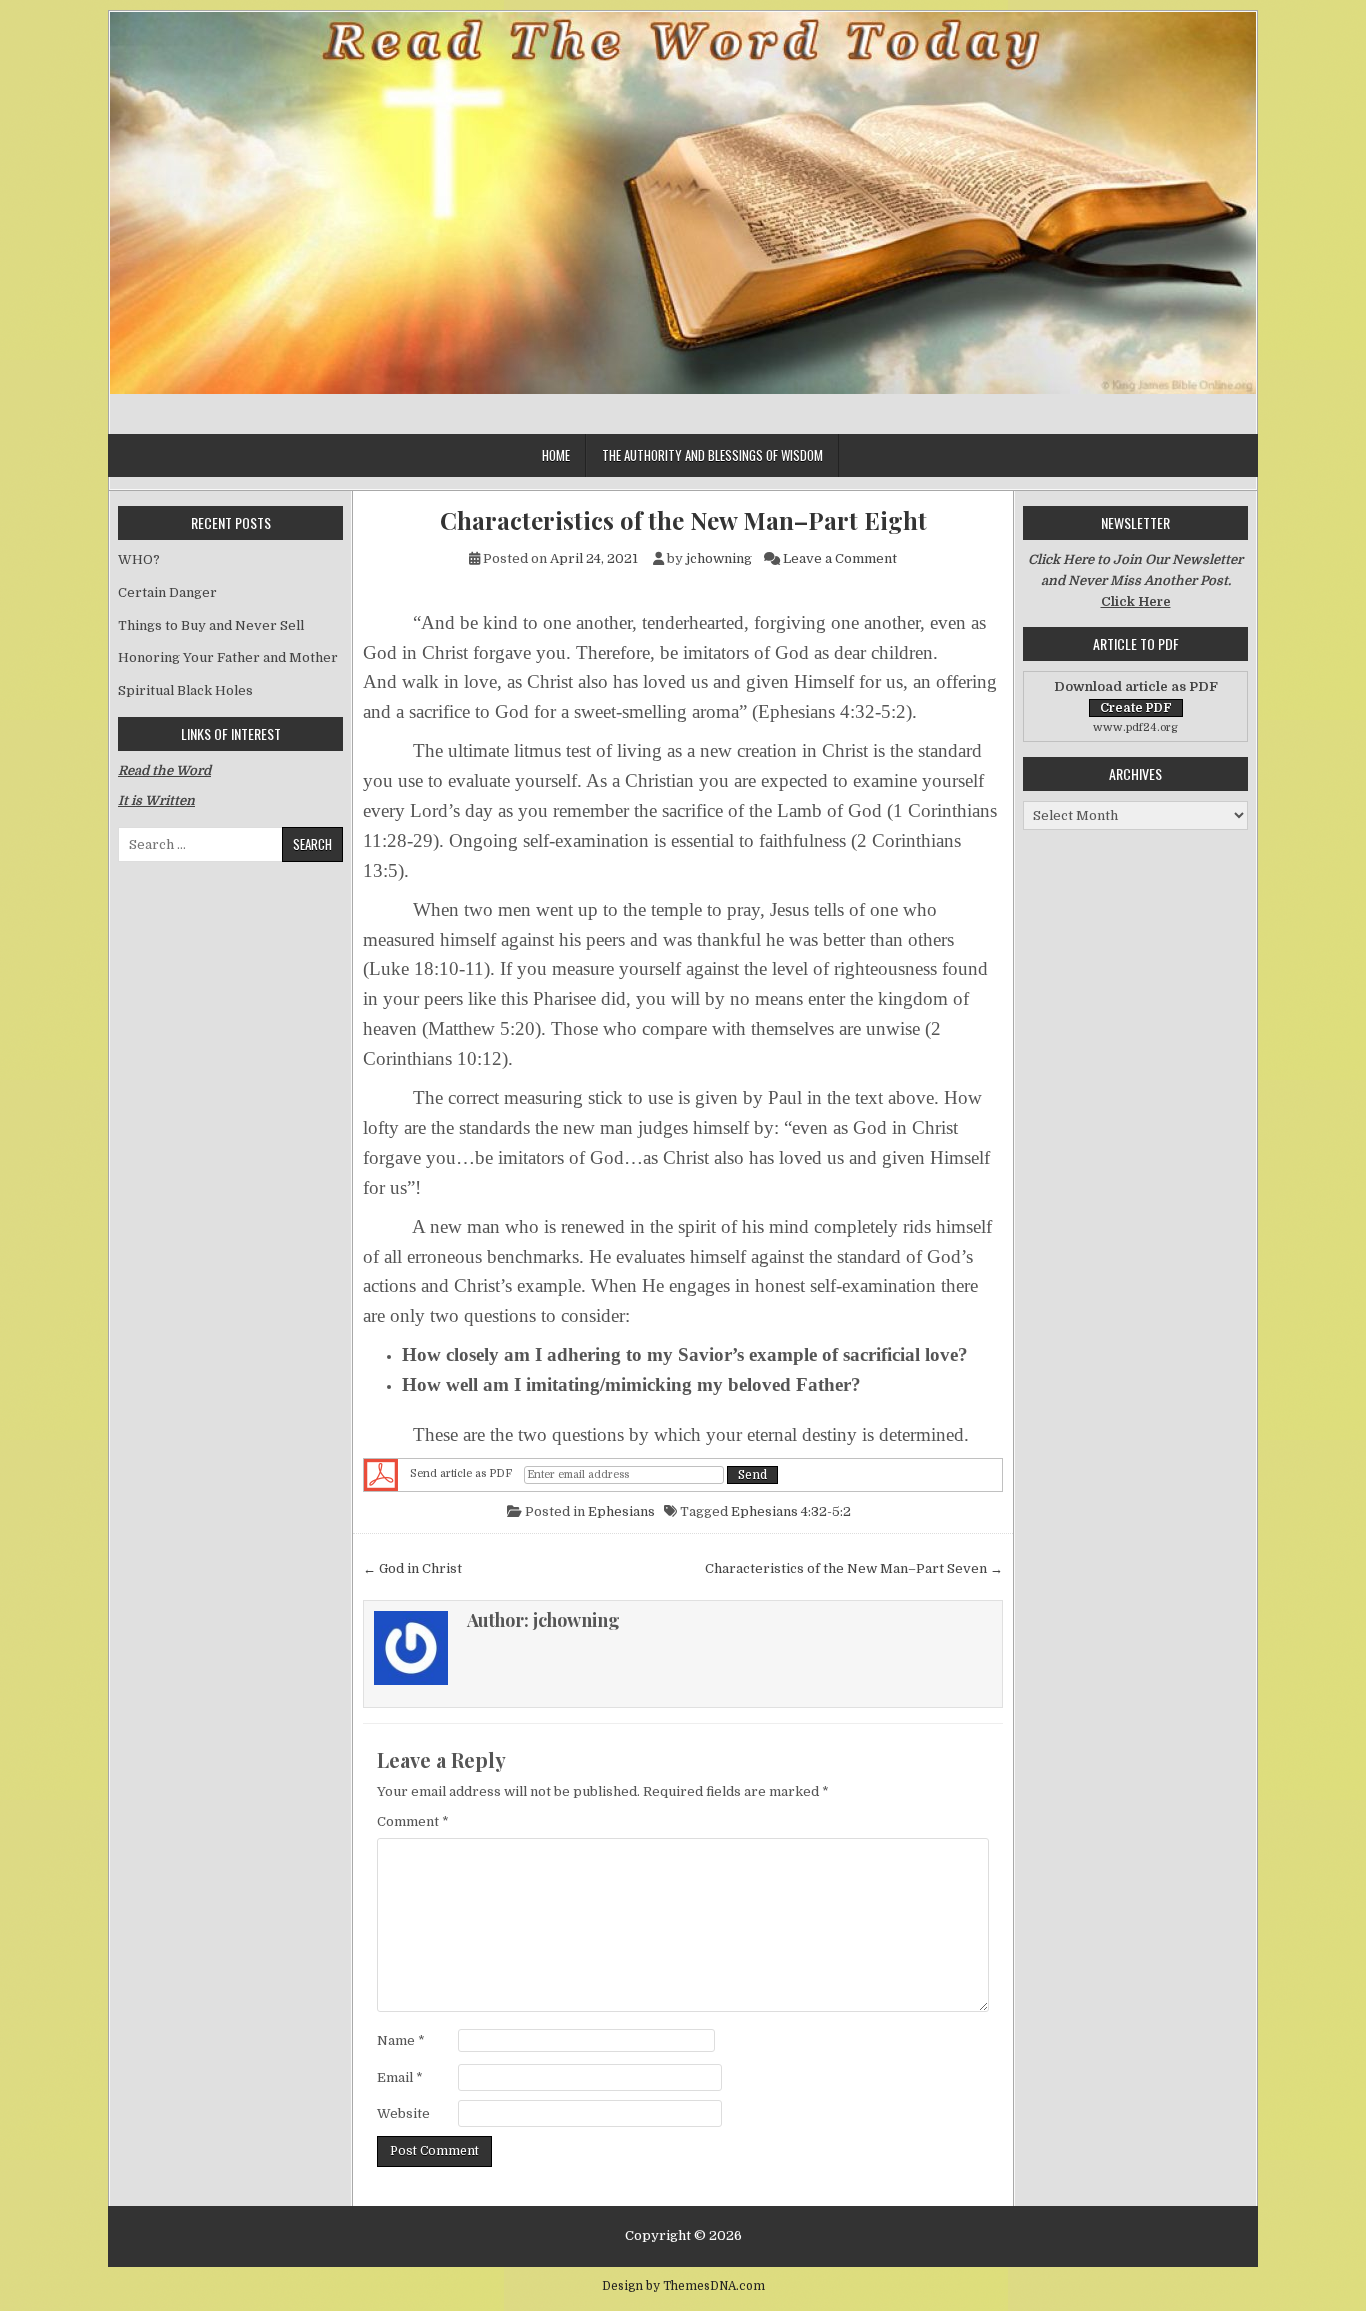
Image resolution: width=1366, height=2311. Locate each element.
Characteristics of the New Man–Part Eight (683, 520)
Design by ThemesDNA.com (683, 2286)
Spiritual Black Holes (185, 690)
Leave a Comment (840, 558)
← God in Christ (412, 1568)
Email (400, 2077)
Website (403, 2113)
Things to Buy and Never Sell (211, 625)
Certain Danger (167, 592)
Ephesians (621, 1511)
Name (401, 2040)
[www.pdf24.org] (381, 1475)
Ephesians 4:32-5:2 (791, 1511)
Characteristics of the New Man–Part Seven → (854, 1568)
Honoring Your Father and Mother (228, 657)
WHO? (139, 559)
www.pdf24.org (1135, 727)
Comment (413, 1821)
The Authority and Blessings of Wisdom (712, 455)
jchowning (719, 558)
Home (556, 455)
